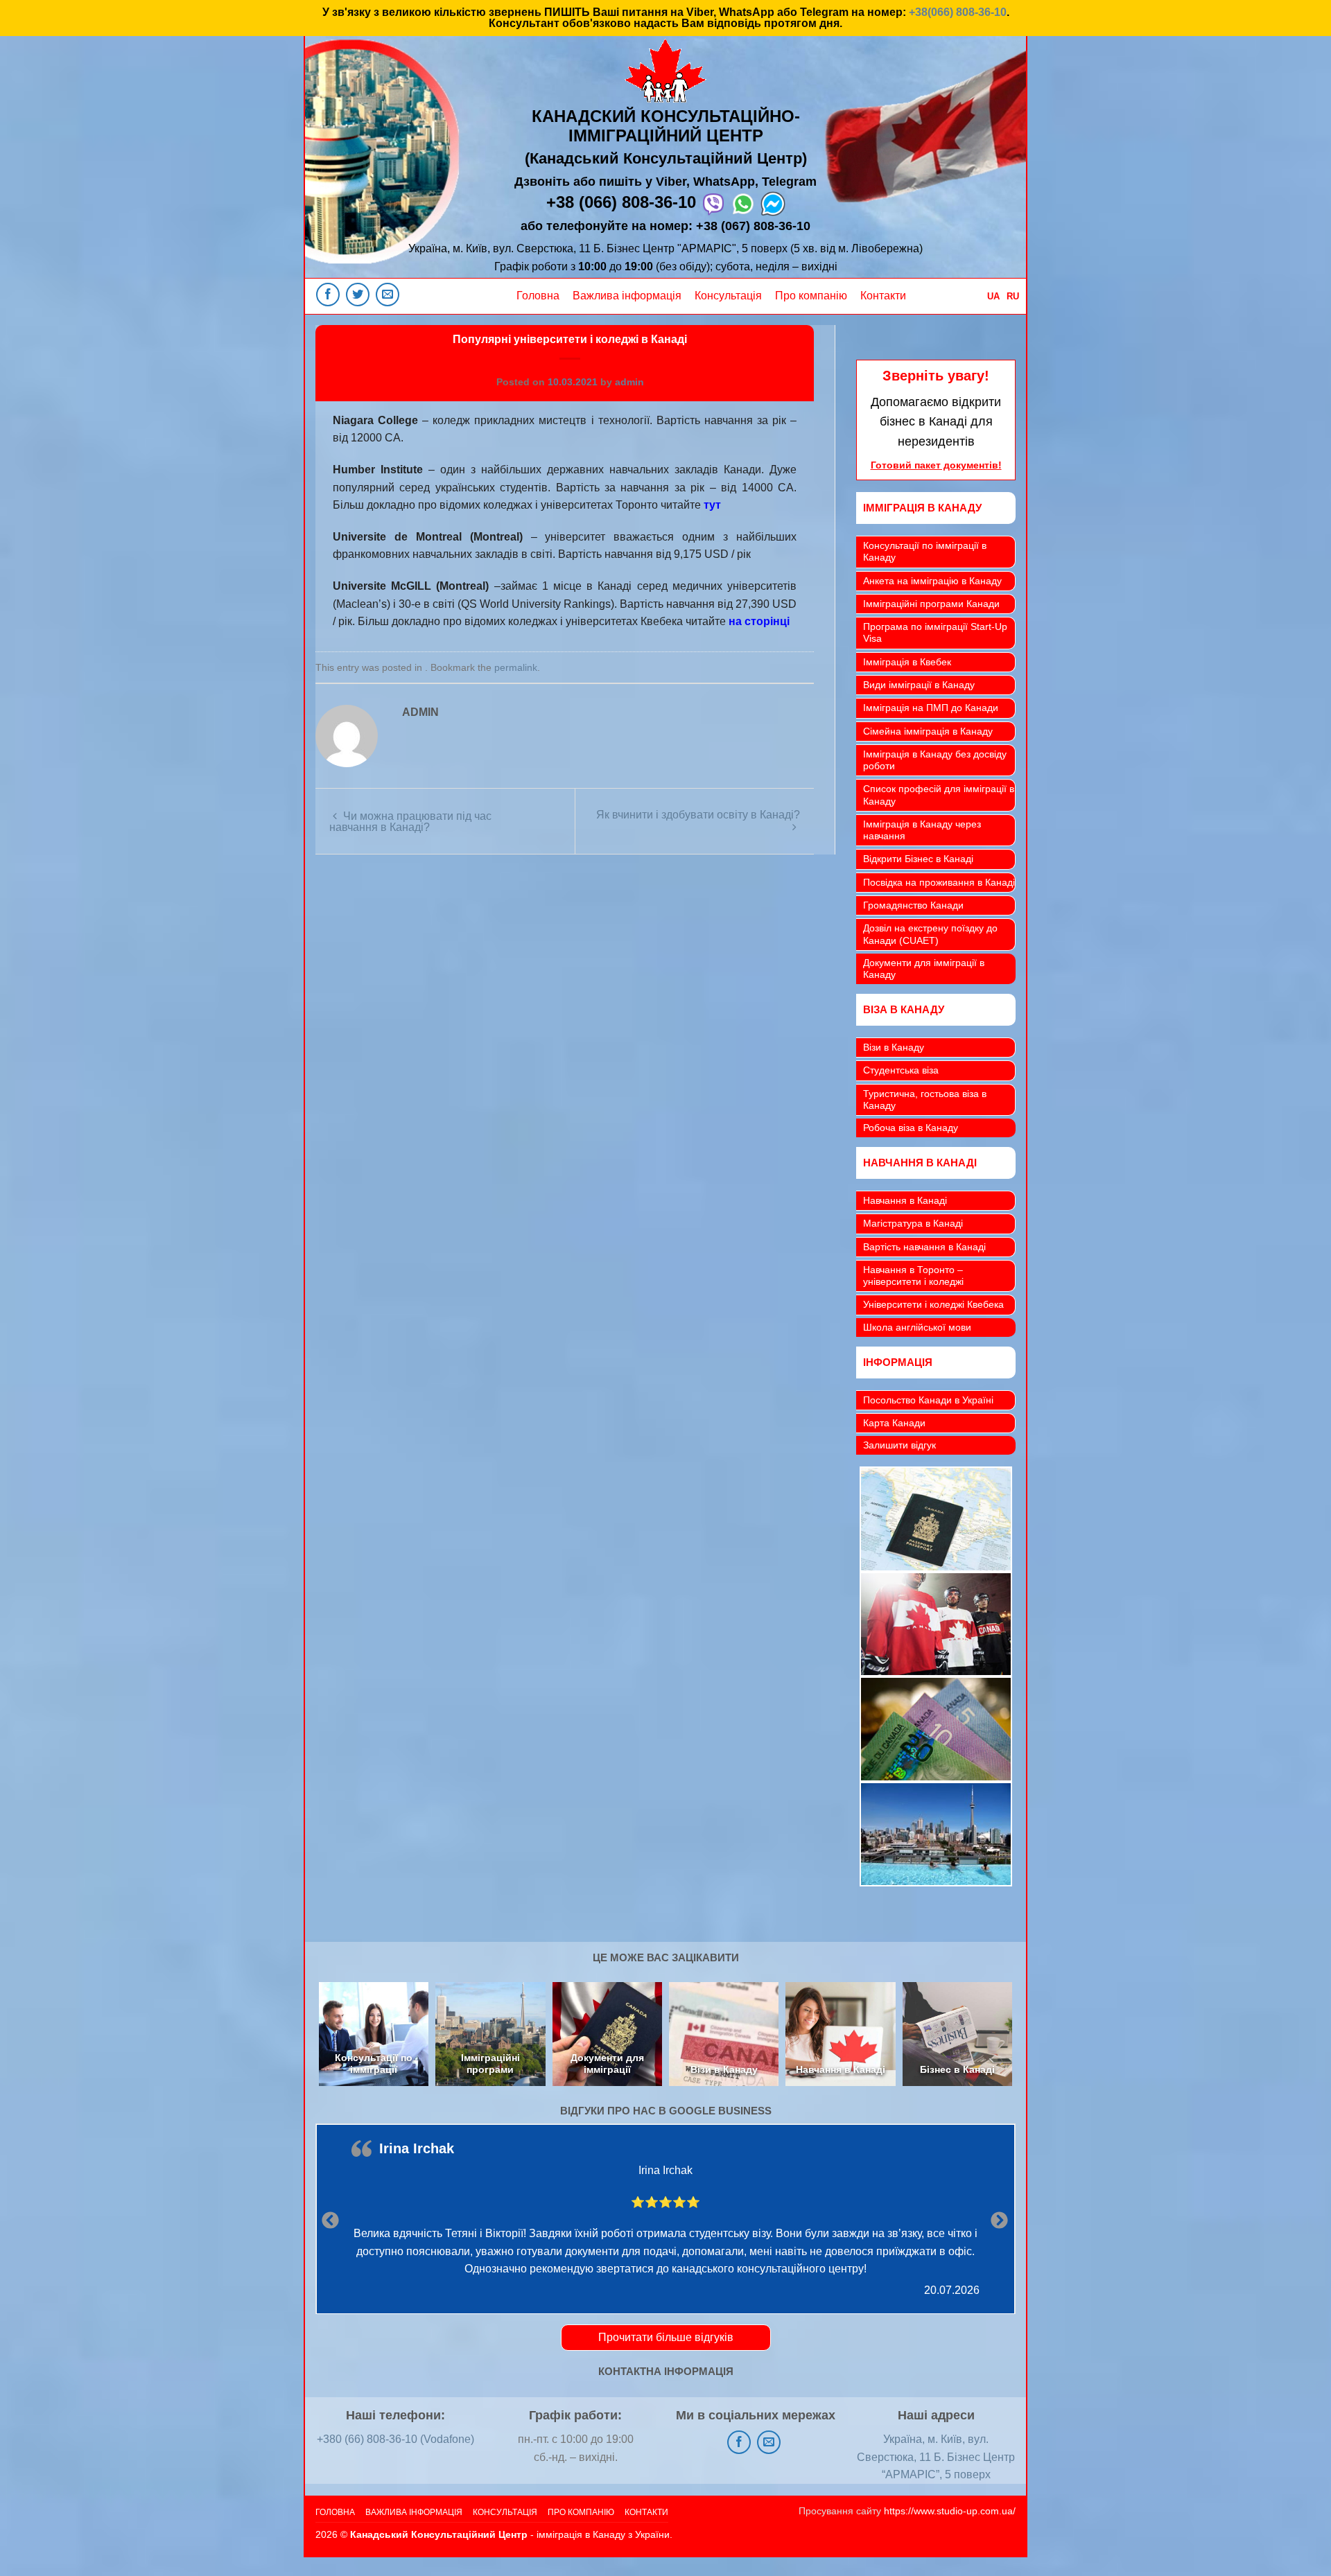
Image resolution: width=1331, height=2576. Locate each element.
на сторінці (759, 621)
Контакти (883, 296)
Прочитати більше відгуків (666, 2337)
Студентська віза (901, 1070)
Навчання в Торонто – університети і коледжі (913, 1276)
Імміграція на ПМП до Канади (931, 708)
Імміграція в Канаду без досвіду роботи (935, 760)
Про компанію (811, 296)
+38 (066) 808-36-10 (621, 202)
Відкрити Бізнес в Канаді (918, 859)
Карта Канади (894, 1423)
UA (993, 296)
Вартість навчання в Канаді (924, 1247)
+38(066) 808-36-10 (958, 12)
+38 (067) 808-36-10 (753, 226)
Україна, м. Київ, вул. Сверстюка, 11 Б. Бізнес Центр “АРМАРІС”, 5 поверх (936, 2457)
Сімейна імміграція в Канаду (928, 731)
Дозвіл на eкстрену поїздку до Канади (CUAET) (930, 934)
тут (712, 505)
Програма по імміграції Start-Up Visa (935, 632)
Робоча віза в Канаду (911, 1128)
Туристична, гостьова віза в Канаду (925, 1099)
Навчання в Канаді (905, 1200)
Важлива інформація (627, 296)
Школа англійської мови (917, 1327)
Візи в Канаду (894, 1047)
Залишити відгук (899, 1445)
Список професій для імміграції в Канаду (939, 795)
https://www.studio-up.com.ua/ (950, 2511)
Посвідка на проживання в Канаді (939, 882)
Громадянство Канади (913, 905)
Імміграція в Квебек (907, 662)
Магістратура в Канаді (913, 1223)
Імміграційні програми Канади (931, 604)
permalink (516, 667)
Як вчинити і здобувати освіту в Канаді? (698, 815)
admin (629, 382)
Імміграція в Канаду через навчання (922, 830)
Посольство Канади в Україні (928, 1400)
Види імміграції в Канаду (919, 685)
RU (1013, 296)
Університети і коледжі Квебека (933, 1304)
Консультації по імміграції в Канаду (925, 551)
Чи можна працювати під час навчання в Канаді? (410, 822)
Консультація (728, 296)
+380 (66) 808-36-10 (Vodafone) (395, 2439)
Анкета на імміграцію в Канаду (932, 581)
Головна (538, 296)
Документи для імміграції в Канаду (924, 969)
